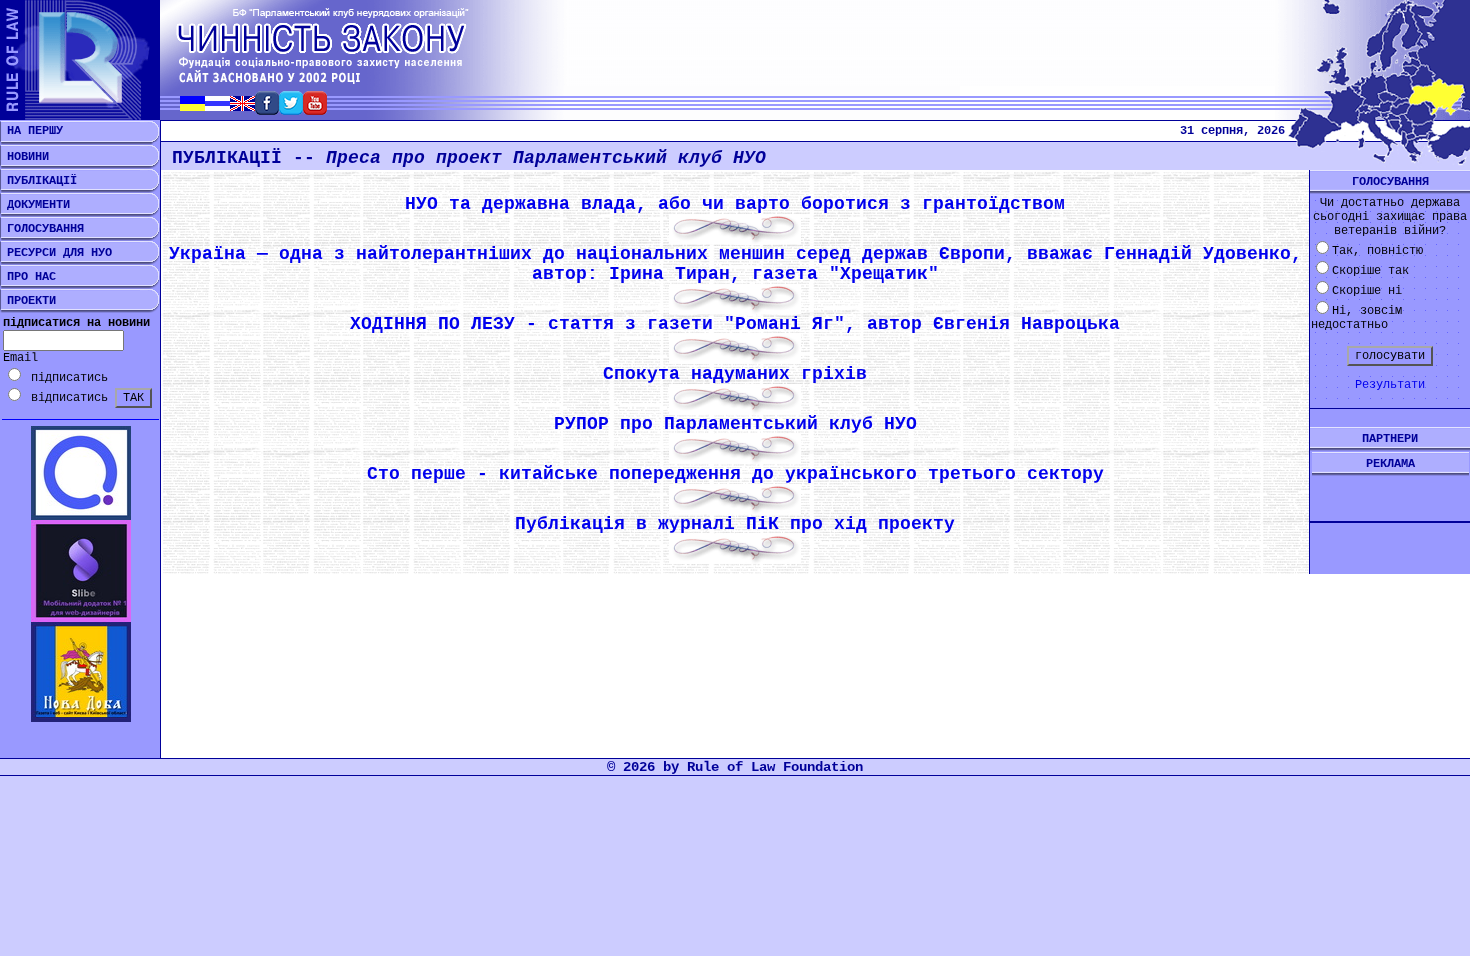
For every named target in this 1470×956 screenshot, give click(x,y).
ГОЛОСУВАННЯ (42, 229)
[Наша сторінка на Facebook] (267, 109)
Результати (1390, 385)
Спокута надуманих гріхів (735, 374)
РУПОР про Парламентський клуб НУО (735, 424)
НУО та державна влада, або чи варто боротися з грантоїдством (735, 204)
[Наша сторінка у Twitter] (291, 109)
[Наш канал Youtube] (315, 109)
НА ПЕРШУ (31, 131)
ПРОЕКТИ (28, 301)
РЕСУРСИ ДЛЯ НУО (56, 253)
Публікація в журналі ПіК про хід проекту (735, 524)
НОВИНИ (24, 157)
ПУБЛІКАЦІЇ (38, 181)
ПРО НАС (28, 277)
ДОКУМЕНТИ (35, 205)
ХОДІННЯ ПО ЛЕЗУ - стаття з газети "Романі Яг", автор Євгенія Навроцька (735, 324)
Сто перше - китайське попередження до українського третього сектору (735, 474)
